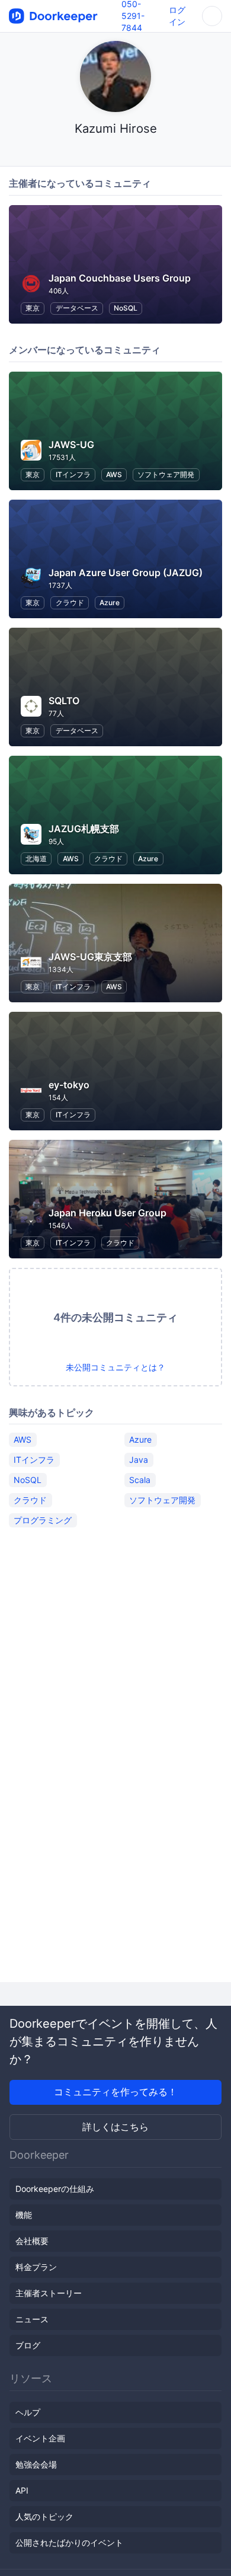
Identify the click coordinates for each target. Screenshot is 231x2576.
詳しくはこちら (115, 2127)
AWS (114, 474)
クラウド (70, 603)
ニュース (32, 2319)
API (22, 2490)
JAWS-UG (71, 445)
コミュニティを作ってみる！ (115, 2092)
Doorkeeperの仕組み (55, 2189)
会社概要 (32, 2241)
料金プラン (36, 2267)
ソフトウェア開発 (166, 474)
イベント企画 (40, 2438)
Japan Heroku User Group (108, 1213)
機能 (24, 2215)
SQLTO (64, 701)
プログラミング (43, 1520)
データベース (77, 308)
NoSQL (126, 308)
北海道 (36, 859)
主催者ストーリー (49, 2293)
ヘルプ (28, 2412)
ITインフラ (73, 474)
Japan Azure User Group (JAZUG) (126, 573)
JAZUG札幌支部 (84, 829)
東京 (33, 308)
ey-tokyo (69, 1085)
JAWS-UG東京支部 (90, 957)
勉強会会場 (36, 2464)
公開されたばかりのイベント (69, 2543)
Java (139, 1460)
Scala (140, 1480)
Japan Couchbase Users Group (120, 278)
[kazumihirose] (116, 151)
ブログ (28, 2345)
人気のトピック (44, 2516)
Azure (110, 603)
